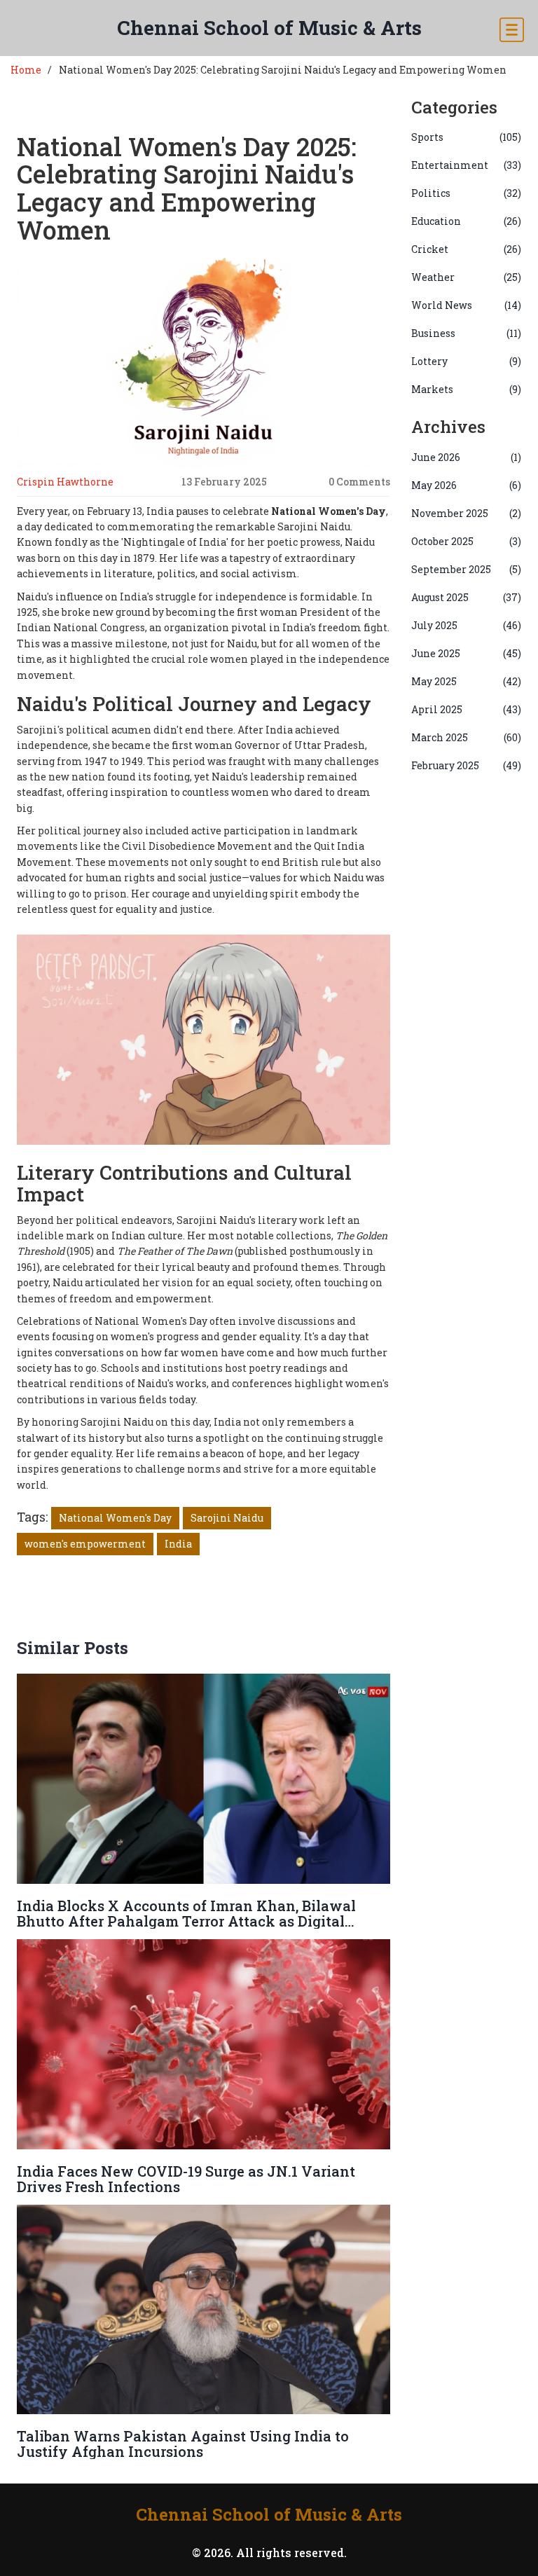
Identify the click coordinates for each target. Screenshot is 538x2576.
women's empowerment (85, 1544)
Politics (467, 193)
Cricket (467, 249)
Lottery (467, 361)
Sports (467, 137)
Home (26, 70)
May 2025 (467, 681)
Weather (467, 277)
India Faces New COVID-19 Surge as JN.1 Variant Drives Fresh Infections (186, 2179)
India (178, 1544)
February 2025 (467, 765)
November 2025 (467, 513)
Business (467, 333)
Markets (467, 389)
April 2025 (467, 709)
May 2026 (467, 485)
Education (467, 221)
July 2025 (467, 625)
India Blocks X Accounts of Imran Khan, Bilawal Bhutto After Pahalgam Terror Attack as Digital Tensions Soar (186, 1921)
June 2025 (467, 653)
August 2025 (467, 597)
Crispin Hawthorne (65, 482)
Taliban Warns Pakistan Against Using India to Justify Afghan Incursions (183, 2444)
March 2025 (467, 737)
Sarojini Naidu (227, 1518)
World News (467, 305)
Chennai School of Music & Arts (269, 28)
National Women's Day (115, 1518)
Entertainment (467, 165)
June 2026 (467, 457)
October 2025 (467, 541)
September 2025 (467, 569)
